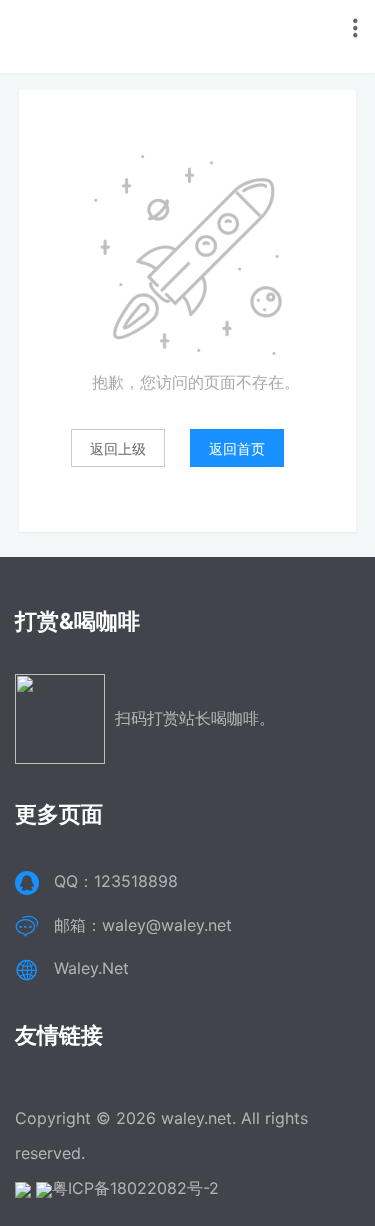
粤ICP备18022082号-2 (135, 1188)
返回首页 (237, 448)
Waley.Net (91, 968)
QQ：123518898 (116, 881)
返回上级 (118, 448)
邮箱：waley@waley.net (143, 925)
